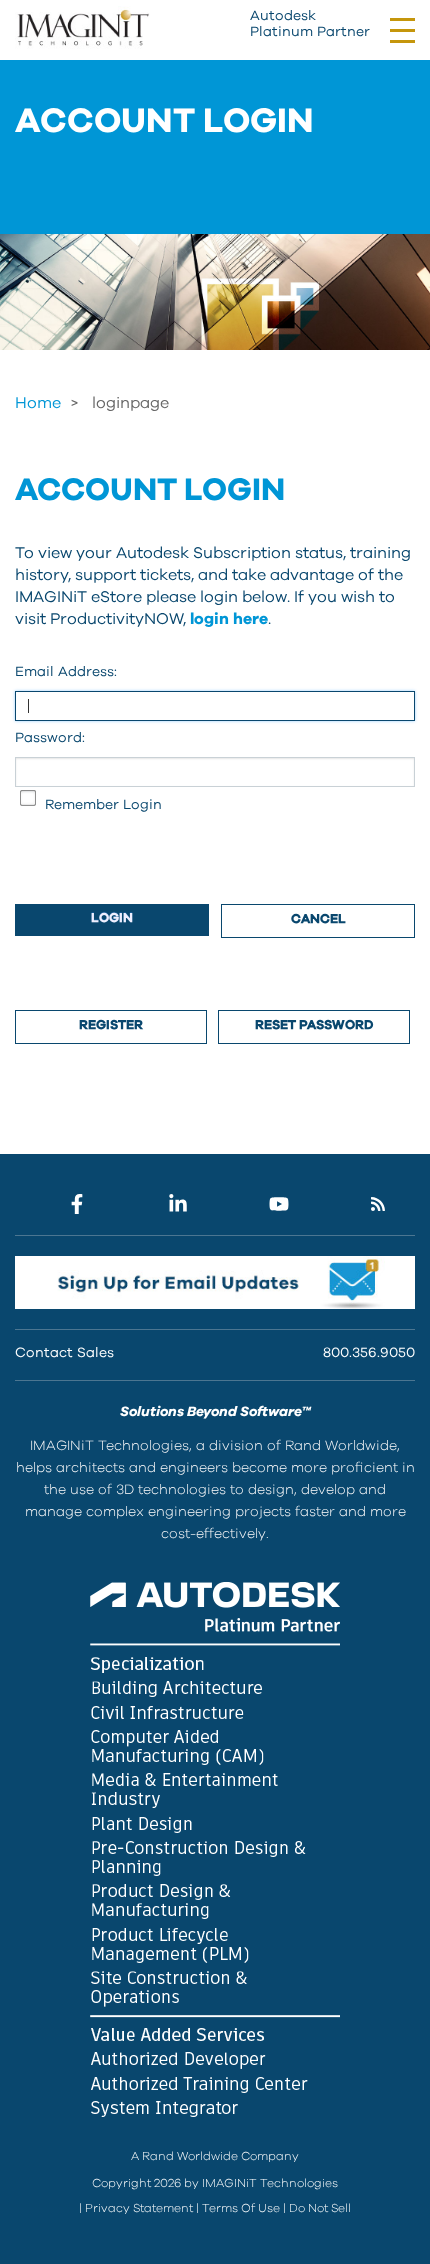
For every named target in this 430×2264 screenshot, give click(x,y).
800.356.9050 (369, 1353)
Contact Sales (64, 1353)
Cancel (318, 919)
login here (229, 619)
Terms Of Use (241, 2208)
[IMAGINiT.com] (82, 29)
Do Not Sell (320, 2208)
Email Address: (66, 672)
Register (111, 1025)
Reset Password (314, 1025)
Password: (50, 738)
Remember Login (103, 805)
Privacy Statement (139, 2208)
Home (38, 403)
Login (112, 918)
